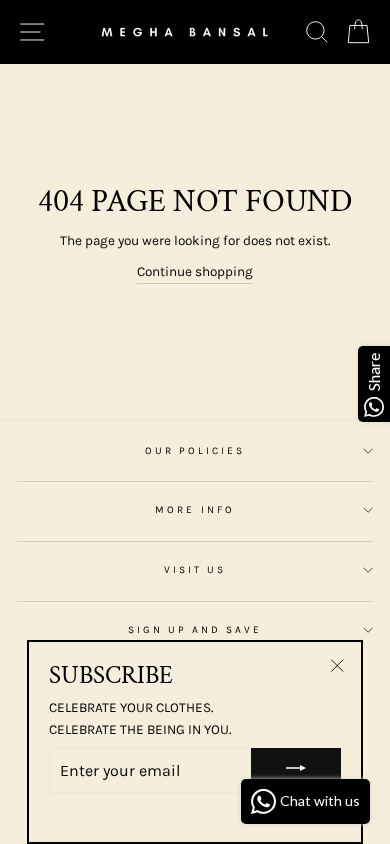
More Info (195, 510)
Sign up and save (195, 630)
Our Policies (195, 451)
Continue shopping (195, 271)
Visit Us (195, 570)
